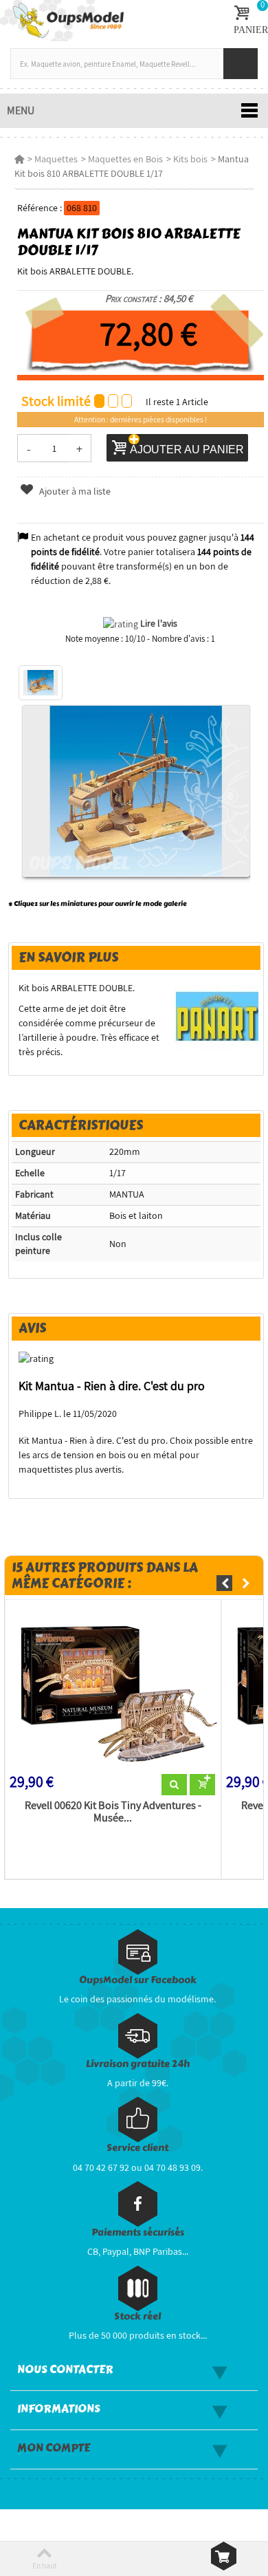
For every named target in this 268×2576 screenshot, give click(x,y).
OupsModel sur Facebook (138, 1980)
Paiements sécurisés (138, 2232)
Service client (137, 2148)
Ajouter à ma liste (74, 491)
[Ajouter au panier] (202, 1785)
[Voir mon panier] (224, 2556)
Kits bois (190, 159)
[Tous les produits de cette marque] (217, 1016)
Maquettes (56, 159)
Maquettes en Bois (125, 159)
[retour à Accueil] (19, 159)
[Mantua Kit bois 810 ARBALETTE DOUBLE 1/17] (41, 683)
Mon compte (54, 2448)
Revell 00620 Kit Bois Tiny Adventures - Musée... (113, 1812)
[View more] (174, 1785)
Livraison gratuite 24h (138, 2064)
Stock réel (137, 2316)
